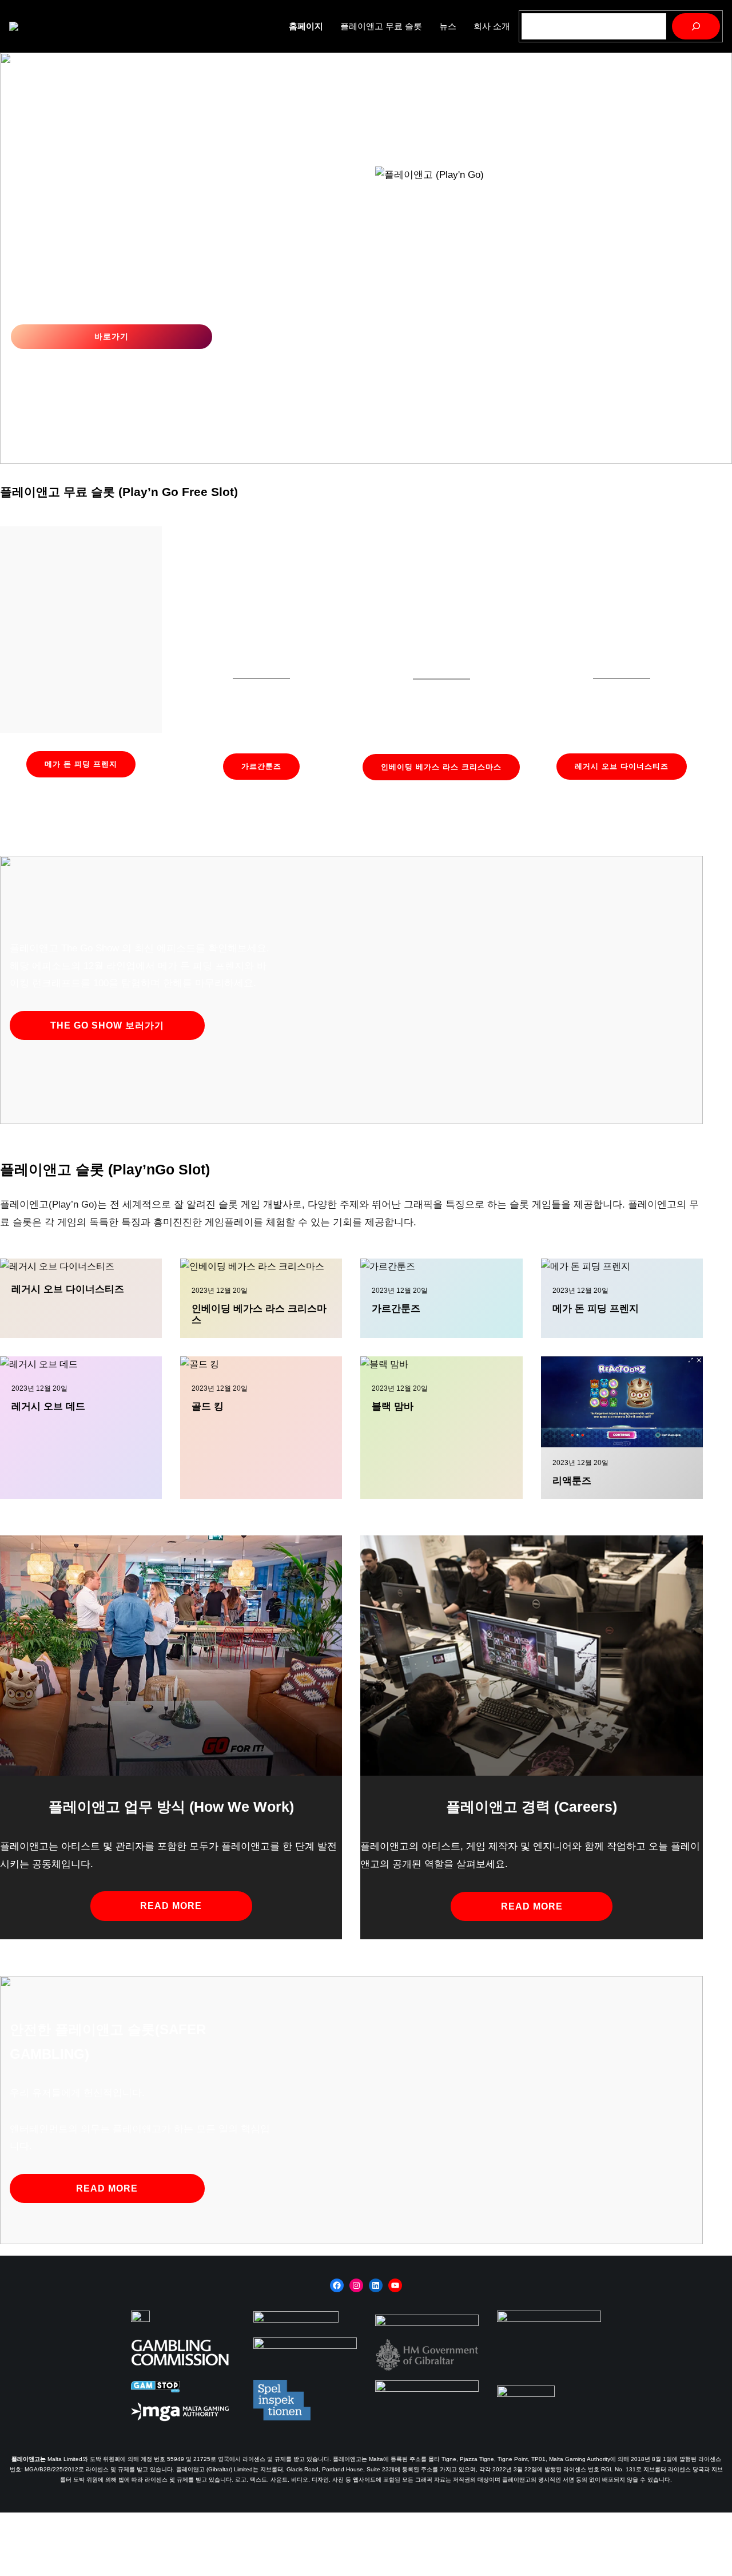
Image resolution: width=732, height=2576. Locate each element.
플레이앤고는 (29, 2459)
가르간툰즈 (261, 766)
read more (171, 1906)
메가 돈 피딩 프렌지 (81, 764)
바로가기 (112, 336)
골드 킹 (208, 1406)
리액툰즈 (572, 1481)
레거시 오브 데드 (48, 1406)
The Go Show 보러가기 (107, 1025)
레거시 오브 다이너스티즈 (622, 766)
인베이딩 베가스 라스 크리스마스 (441, 767)
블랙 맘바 (393, 1406)
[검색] (696, 26)
